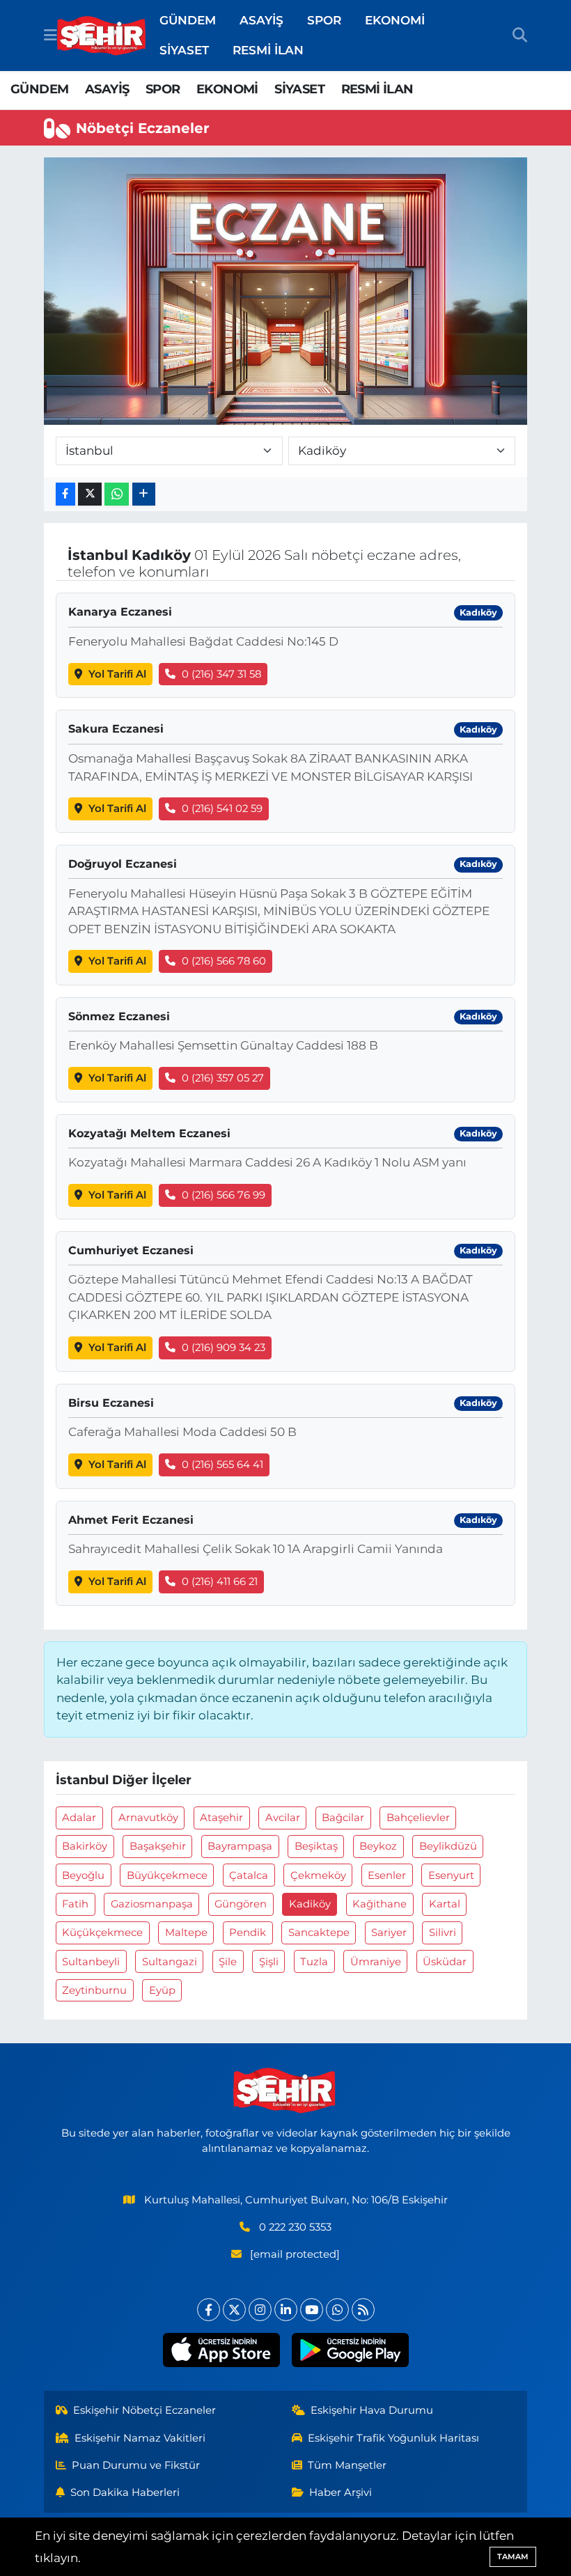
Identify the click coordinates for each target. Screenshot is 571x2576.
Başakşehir (158, 1846)
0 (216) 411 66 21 (220, 1582)
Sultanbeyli (91, 1962)
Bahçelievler (418, 1818)
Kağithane (380, 1904)
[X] (234, 2310)
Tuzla (314, 1962)
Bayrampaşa (240, 1846)
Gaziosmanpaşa (152, 1904)
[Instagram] (260, 2310)
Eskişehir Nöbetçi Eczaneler (144, 2410)
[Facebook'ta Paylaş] (65, 494)
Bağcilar (343, 1818)
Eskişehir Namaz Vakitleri (140, 2438)
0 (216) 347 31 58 (221, 674)
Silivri (443, 1933)
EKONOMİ (395, 20)
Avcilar (283, 1818)
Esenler (387, 1875)
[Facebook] (209, 2310)
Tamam (513, 2557)
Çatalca (249, 1875)
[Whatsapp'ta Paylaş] (117, 494)
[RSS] (363, 2310)
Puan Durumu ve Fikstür (136, 2465)
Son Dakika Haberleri (125, 2492)
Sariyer (389, 1933)
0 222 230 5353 (295, 2227)
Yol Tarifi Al (117, 674)
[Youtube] (312, 2310)
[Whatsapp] (337, 2310)
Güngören (241, 1904)
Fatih (75, 1904)
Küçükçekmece (102, 1933)
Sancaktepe (319, 1933)
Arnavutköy (148, 1818)
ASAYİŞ (261, 20)
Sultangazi (170, 1962)
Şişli (269, 1962)
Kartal (445, 1904)
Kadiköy (310, 1904)
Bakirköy (85, 1846)
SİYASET (184, 50)
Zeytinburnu (94, 1990)
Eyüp (162, 1990)
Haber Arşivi (341, 2492)
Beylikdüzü (448, 1846)
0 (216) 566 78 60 (224, 961)
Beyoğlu (83, 1875)
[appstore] (221, 2350)
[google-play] (350, 2350)
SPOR (324, 20)
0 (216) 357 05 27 (223, 1078)
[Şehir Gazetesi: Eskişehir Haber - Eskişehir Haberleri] (102, 36)
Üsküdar (445, 1962)
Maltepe (186, 1933)
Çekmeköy (318, 1875)
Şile (228, 1962)
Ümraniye (376, 1962)
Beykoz (378, 1846)
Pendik (248, 1933)
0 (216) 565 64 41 (222, 1465)
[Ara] (520, 36)
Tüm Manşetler (347, 2465)
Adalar (79, 1818)
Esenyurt (451, 1875)
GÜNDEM (188, 20)
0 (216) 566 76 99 (224, 1195)
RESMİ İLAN (268, 50)
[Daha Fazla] (144, 494)
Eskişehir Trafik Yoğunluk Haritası (393, 2438)
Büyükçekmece (167, 1875)
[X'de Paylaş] (90, 494)
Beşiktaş (316, 1846)
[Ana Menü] (50, 35)
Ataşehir (221, 1818)
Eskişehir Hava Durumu (372, 2410)
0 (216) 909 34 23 (224, 1348)
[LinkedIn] (286, 2310)
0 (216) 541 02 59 (222, 809)
